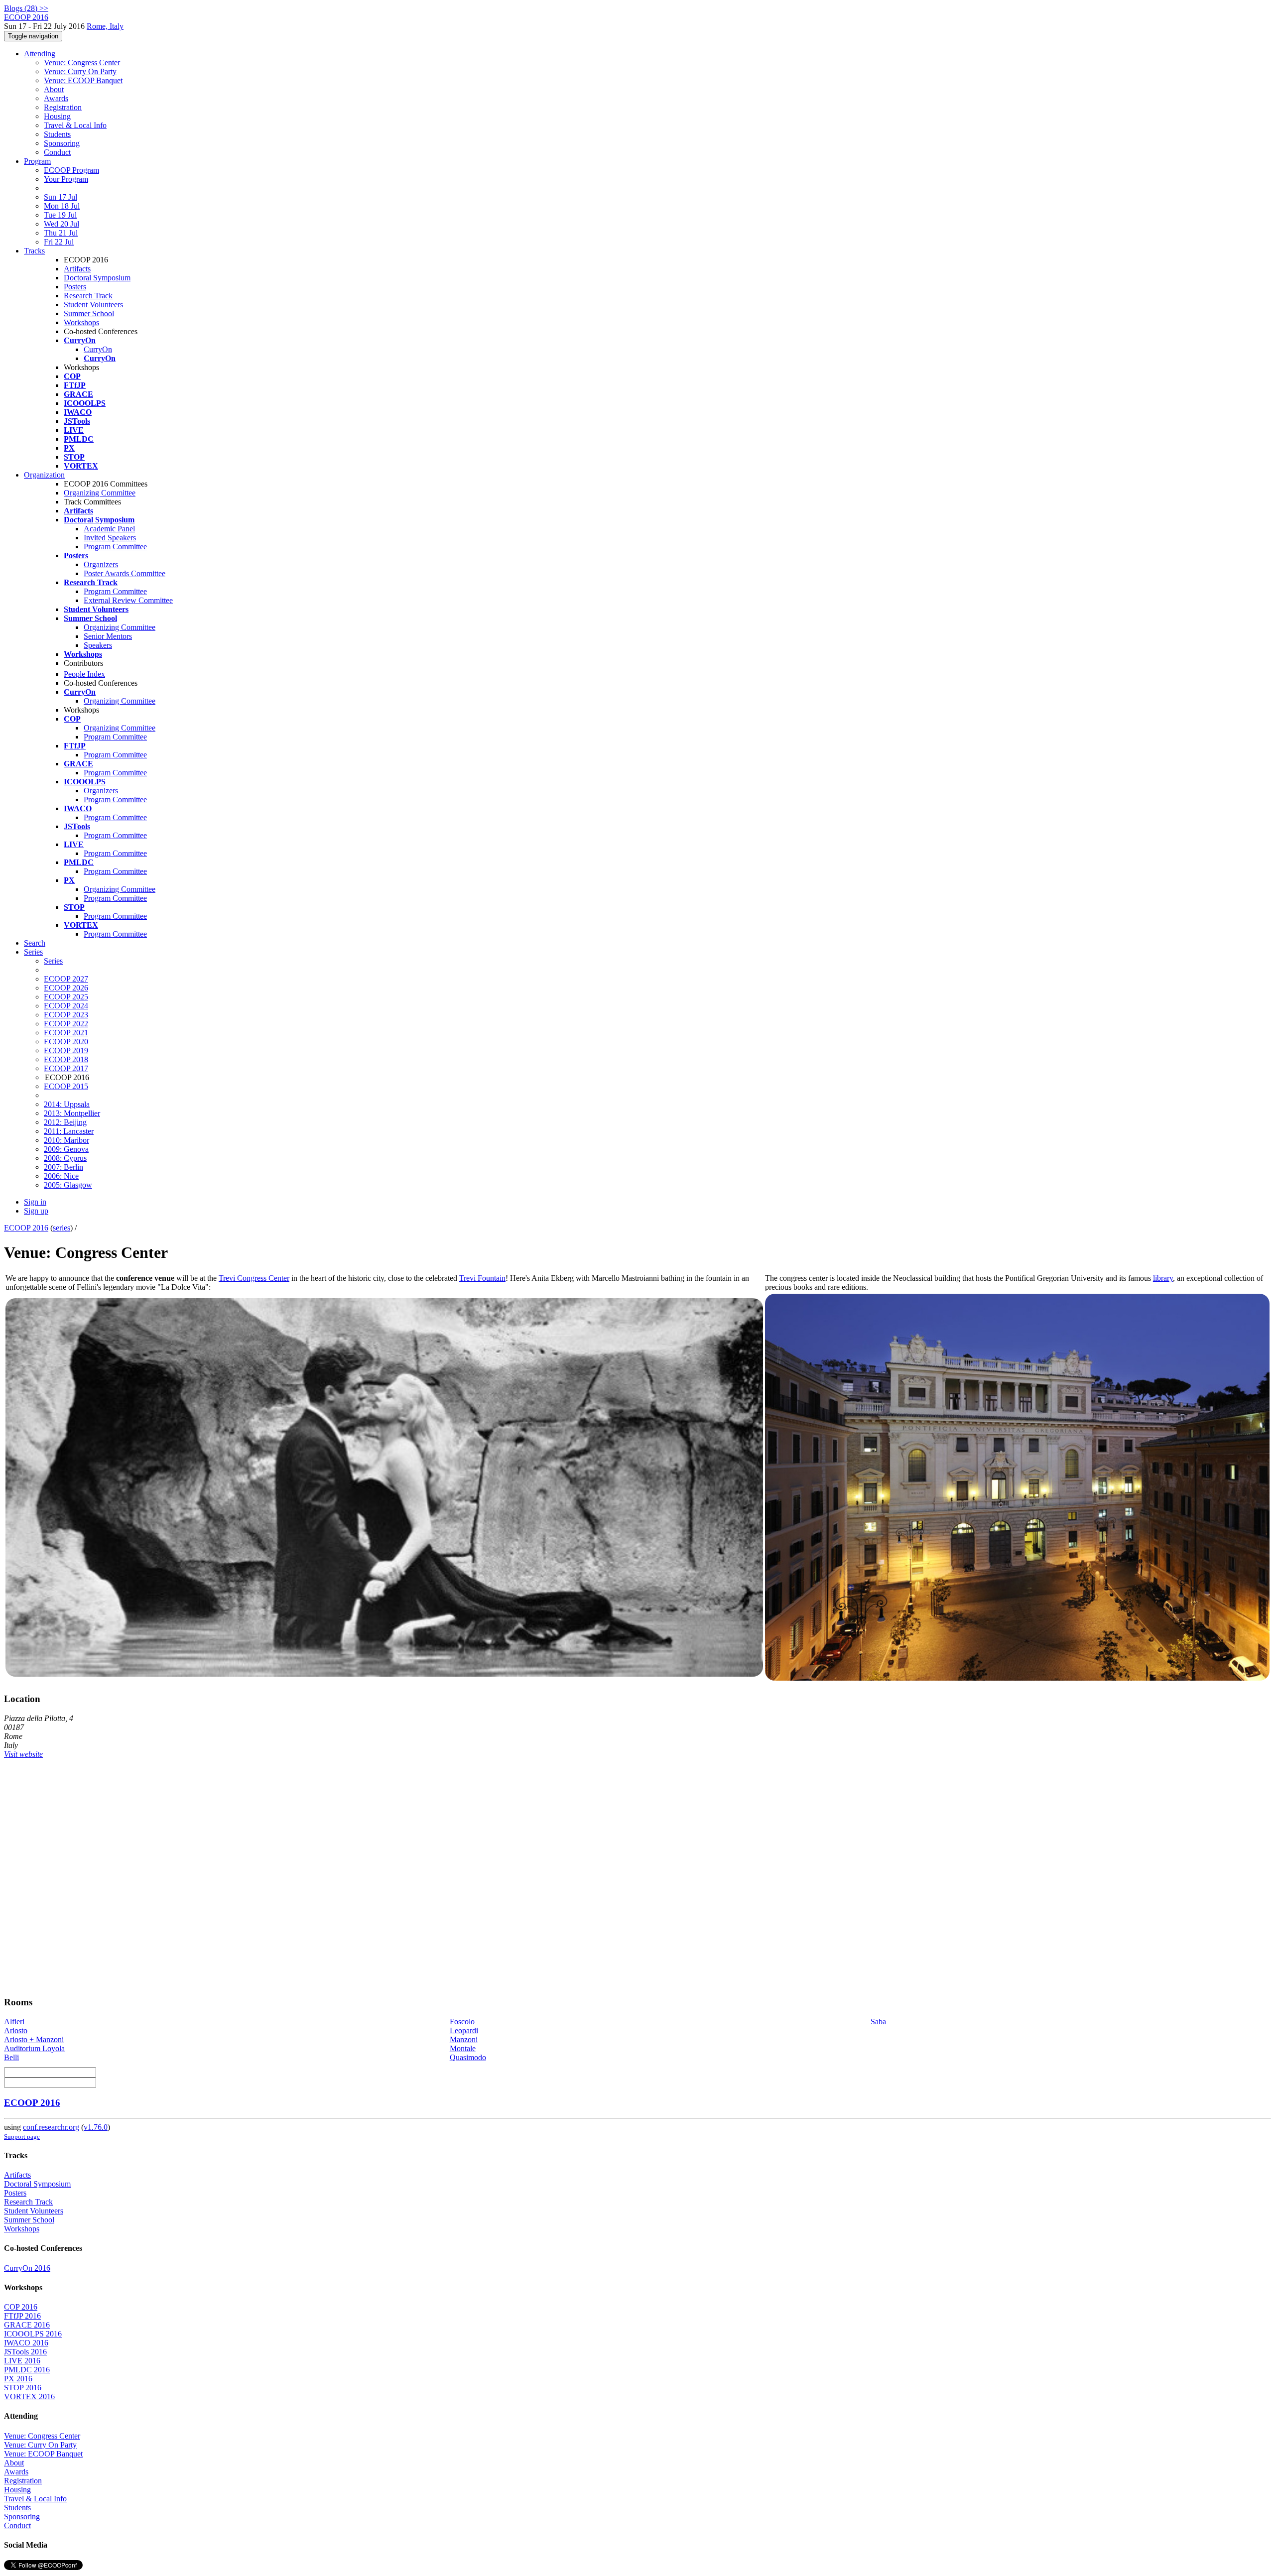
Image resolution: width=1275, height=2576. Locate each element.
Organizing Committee (100, 493)
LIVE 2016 (22, 2361)
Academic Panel (109, 529)
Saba (878, 2022)
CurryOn (98, 349)
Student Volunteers (93, 305)
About (54, 89)
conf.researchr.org (51, 2127)
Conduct (57, 152)
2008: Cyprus (65, 1158)
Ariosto (16, 2030)
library (1163, 1278)
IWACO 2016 (26, 2343)
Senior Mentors (108, 636)
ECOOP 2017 (66, 1068)
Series (53, 961)
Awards (56, 98)
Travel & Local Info (75, 125)
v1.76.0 (96, 2127)
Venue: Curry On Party (80, 71)
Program (37, 161)
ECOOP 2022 (66, 1024)
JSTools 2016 (25, 2352)
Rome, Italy (105, 26)
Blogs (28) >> (26, 8)
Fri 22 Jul (59, 242)
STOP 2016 (23, 2388)
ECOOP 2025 (66, 997)
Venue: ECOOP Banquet (83, 80)
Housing (57, 116)
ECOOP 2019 (66, 1050)
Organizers (101, 564)
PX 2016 (18, 2379)
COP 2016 (21, 2307)
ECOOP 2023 (66, 1015)
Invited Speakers (110, 538)
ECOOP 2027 (66, 979)
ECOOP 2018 (66, 1059)
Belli (11, 2057)
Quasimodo (468, 2057)
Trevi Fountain (482, 1278)
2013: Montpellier (72, 1113)
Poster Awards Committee (125, 573)
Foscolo (462, 2022)
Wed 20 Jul (62, 224)
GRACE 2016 (27, 2325)
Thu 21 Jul (61, 233)
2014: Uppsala (67, 1104)
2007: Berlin (64, 1167)
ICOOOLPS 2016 (33, 2334)
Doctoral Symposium (97, 278)
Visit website (23, 1754)
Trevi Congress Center (254, 1278)
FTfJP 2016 (22, 2316)
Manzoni (464, 2039)
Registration (63, 107)
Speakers (98, 645)
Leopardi (464, 2030)
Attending (40, 54)
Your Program (66, 179)
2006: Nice (61, 1176)
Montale (463, 2048)
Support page (22, 2137)
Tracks (34, 251)
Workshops (81, 322)
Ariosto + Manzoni (34, 2039)
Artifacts (77, 269)
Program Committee (115, 547)
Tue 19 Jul (60, 215)
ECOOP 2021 (66, 1033)
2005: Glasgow (68, 1185)
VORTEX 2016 (29, 2396)
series (62, 1228)
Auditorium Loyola (34, 2048)
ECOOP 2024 (66, 1006)
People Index (84, 674)
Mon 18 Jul (62, 206)
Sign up (36, 1211)
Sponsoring (62, 143)
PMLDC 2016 (27, 2370)
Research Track (88, 296)
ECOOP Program (71, 170)
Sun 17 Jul (61, 197)
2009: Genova (66, 1149)
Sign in (35, 1202)
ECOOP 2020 (66, 1042)
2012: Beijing (65, 1122)
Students (57, 134)
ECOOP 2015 (66, 1086)
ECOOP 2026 (66, 988)
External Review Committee (128, 600)
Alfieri (14, 2022)
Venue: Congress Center (82, 62)
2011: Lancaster (69, 1131)
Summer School (89, 313)
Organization (44, 475)
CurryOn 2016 (27, 2268)
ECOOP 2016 (26, 1228)
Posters (75, 287)
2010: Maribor (66, 1140)
